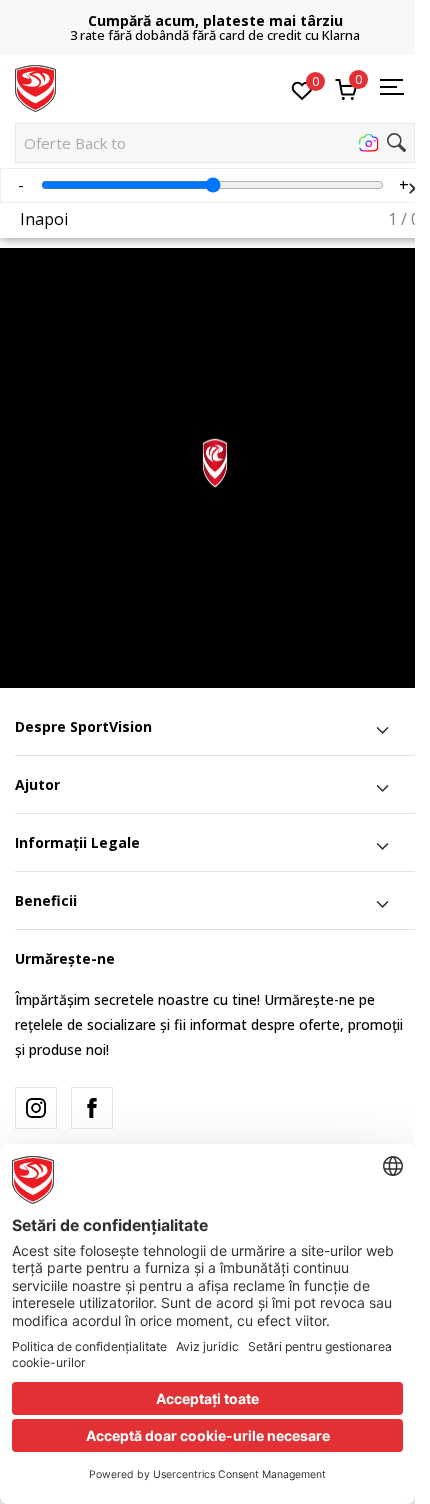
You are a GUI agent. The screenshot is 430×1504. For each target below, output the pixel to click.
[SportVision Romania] (35, 87)
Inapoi (44, 219)
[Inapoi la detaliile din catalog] (409, 165)
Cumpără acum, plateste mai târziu (215, 20)
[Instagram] (36, 1108)
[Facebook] (92, 1108)
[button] (215, 143)
